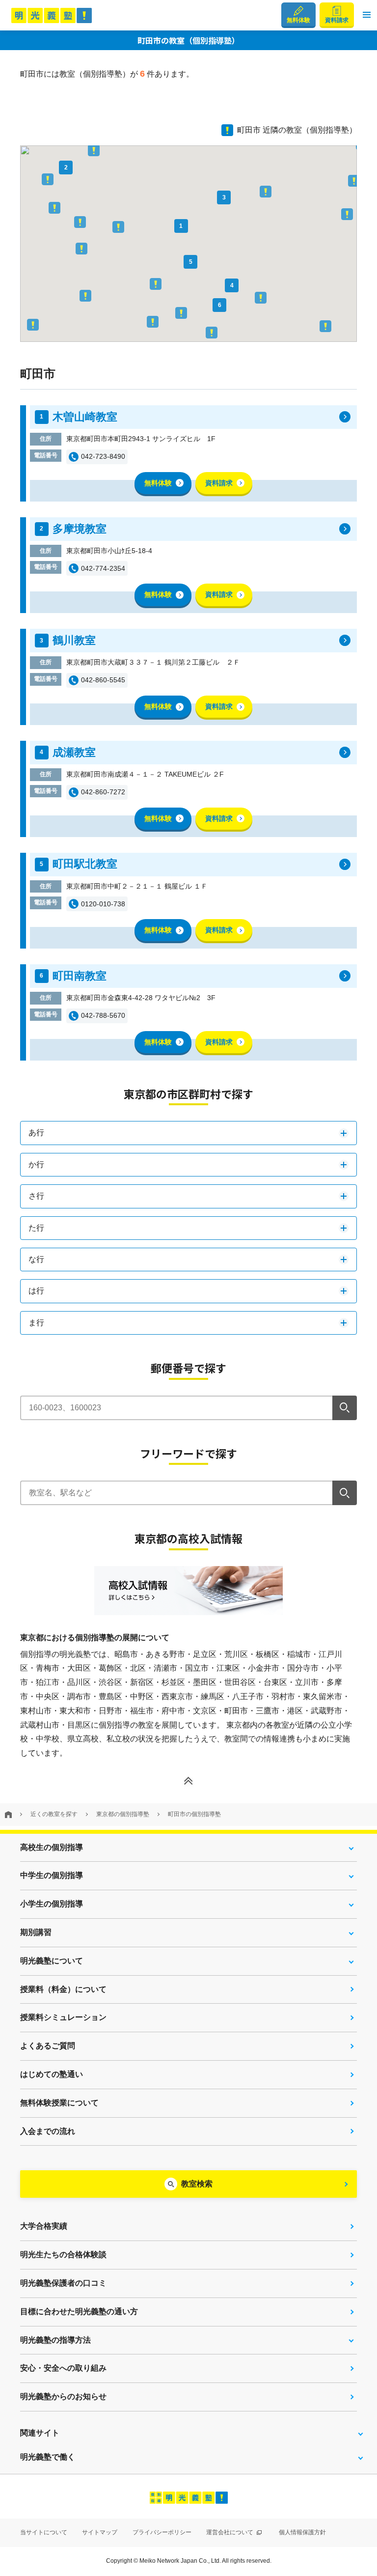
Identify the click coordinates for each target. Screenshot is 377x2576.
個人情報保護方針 (302, 2532)
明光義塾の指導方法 (55, 2340)
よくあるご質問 (48, 2046)
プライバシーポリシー (162, 2532)
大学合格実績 (44, 2226)
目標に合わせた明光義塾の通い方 (79, 2311)
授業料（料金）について (63, 1989)
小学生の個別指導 (52, 1904)
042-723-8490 (103, 456)
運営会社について (230, 2532)
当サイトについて (44, 2532)
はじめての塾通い (52, 2074)
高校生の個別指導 (52, 1847)
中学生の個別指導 (52, 1875)
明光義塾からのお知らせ (63, 2396)
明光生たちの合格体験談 (63, 2254)
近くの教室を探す (54, 1814)
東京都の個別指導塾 (123, 1814)
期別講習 (36, 1932)
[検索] (345, 1408)
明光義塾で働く (48, 2457)
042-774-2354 (103, 568)
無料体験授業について (59, 2103)
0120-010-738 (103, 904)
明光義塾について (52, 1961)
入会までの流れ (48, 2131)
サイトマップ (100, 2532)
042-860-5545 (103, 680)
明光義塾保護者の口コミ (63, 2283)
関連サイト (40, 2433)
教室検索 (197, 2184)
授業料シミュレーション (63, 2017)
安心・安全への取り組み (63, 2368)
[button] (367, 15)
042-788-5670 (103, 1015)
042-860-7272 (103, 792)
